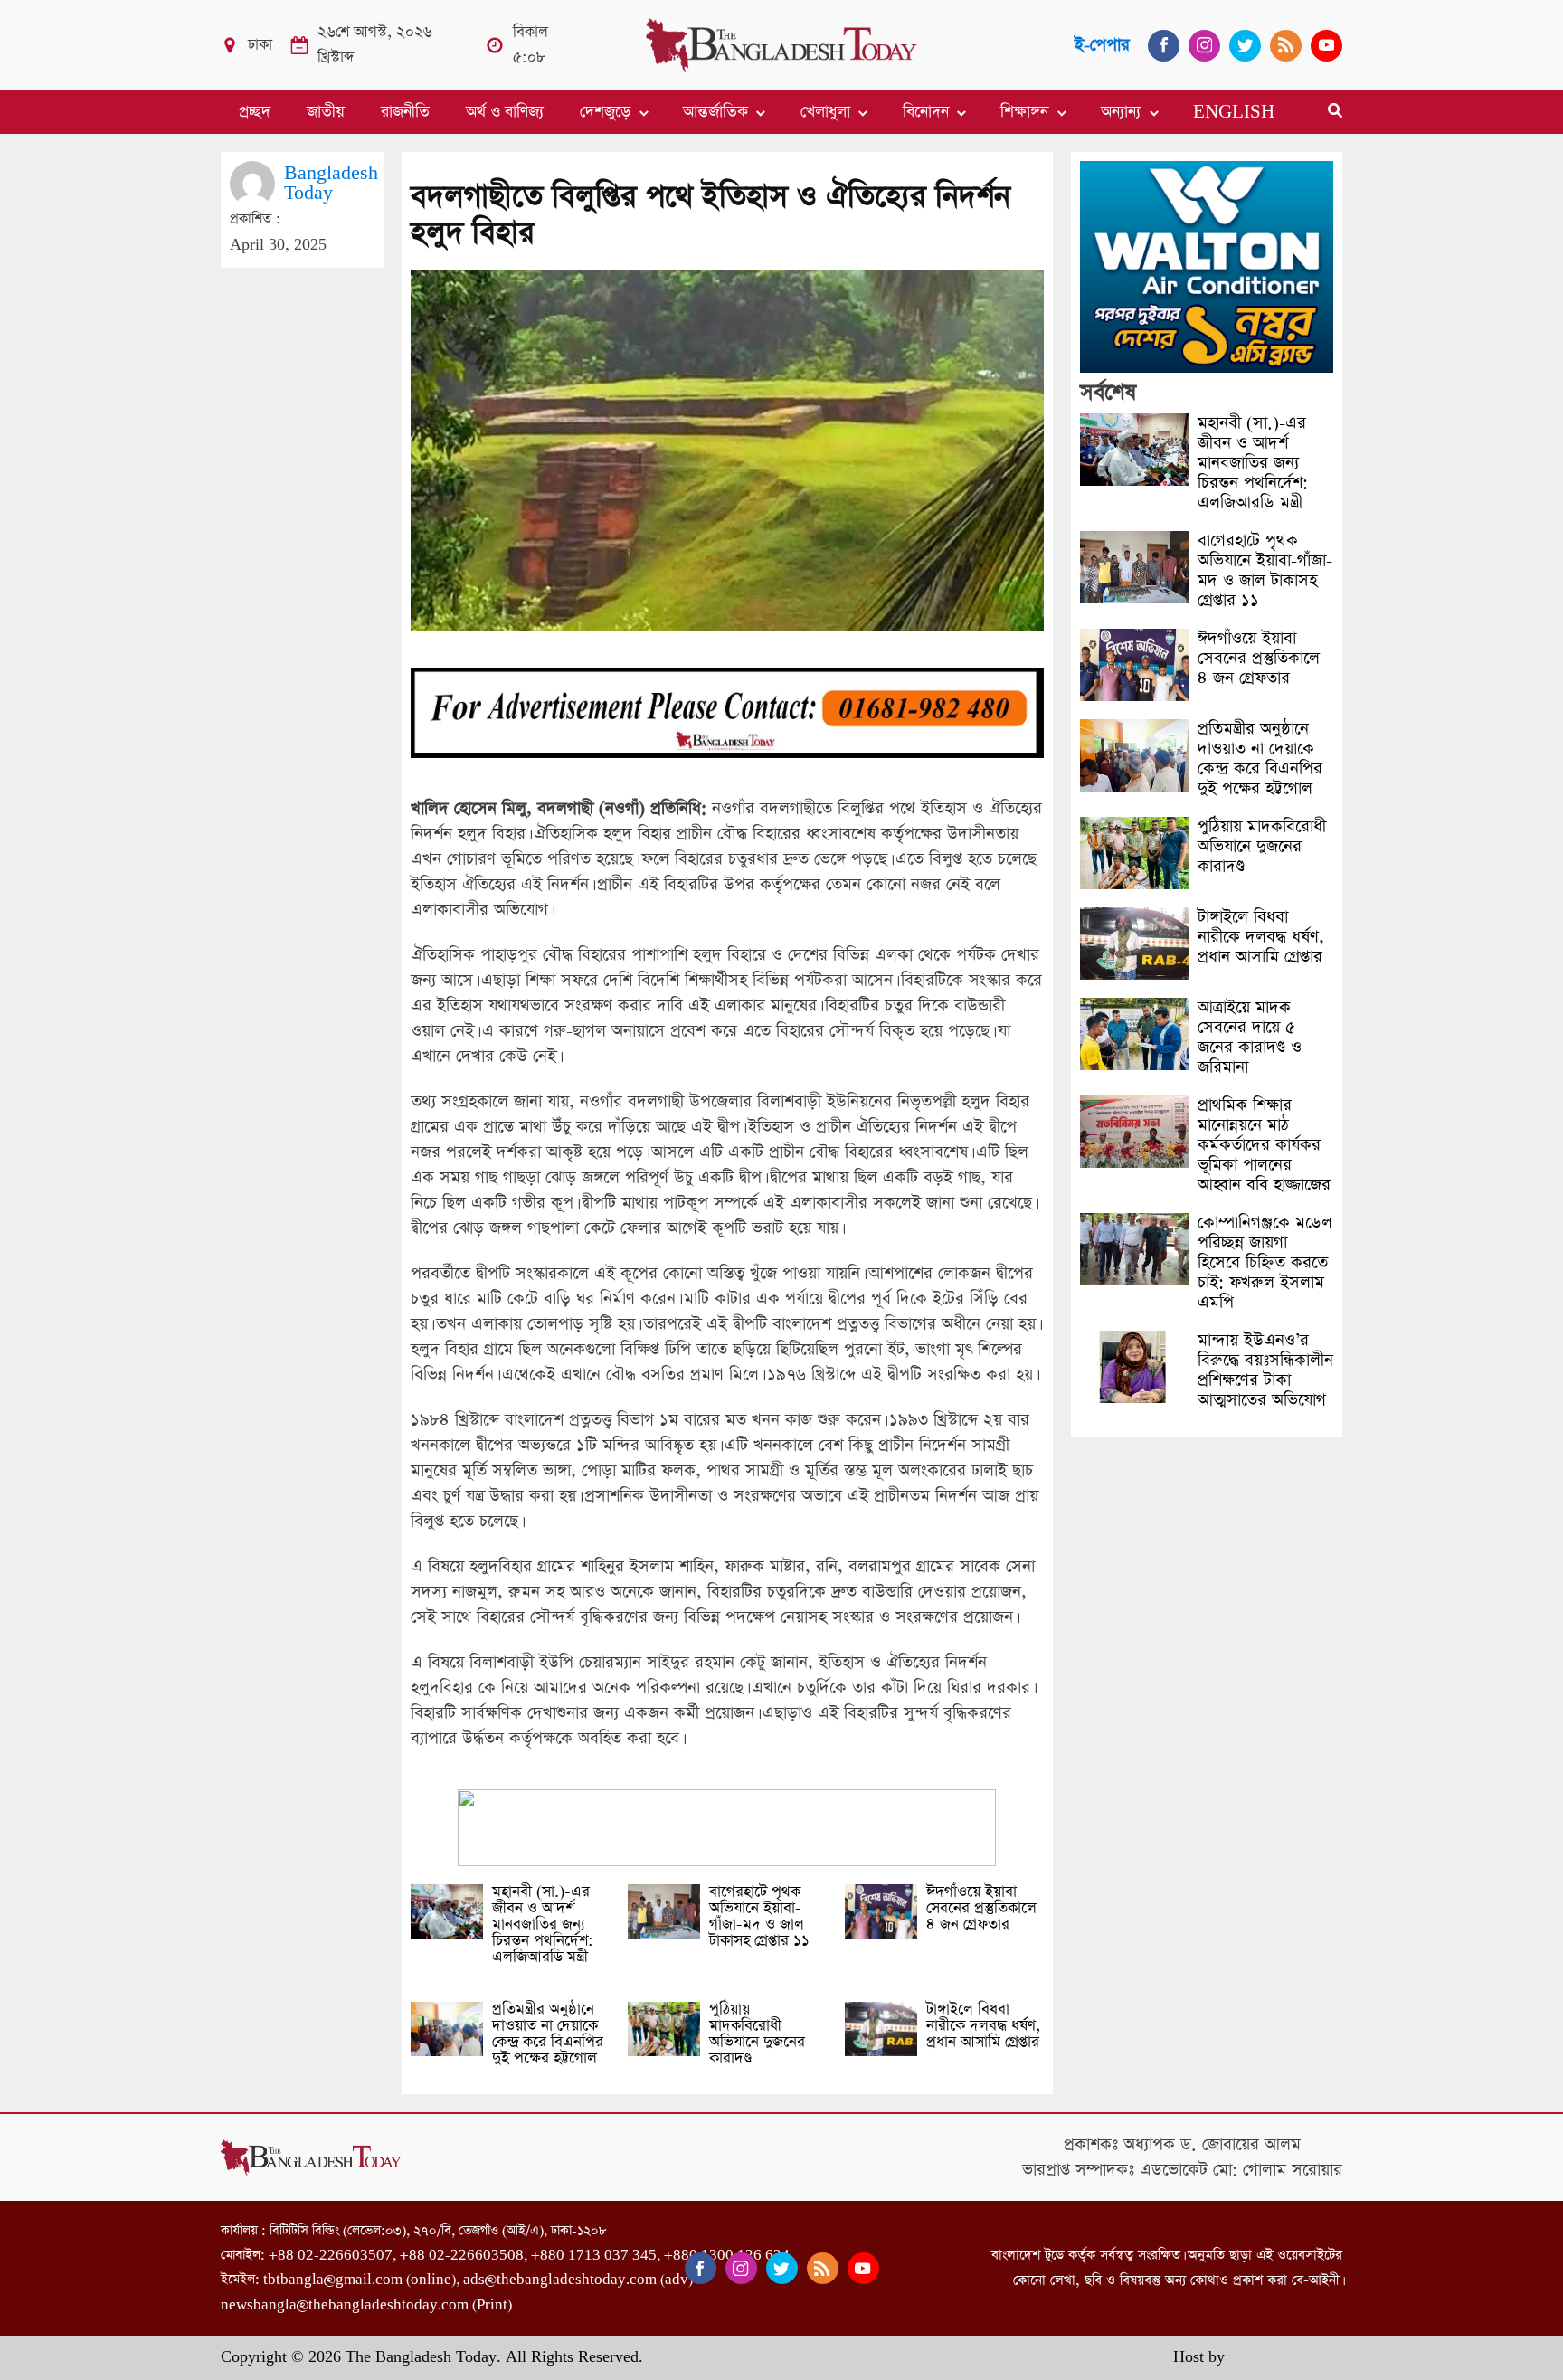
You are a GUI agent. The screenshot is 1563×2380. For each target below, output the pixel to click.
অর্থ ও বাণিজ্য (505, 112)
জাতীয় (326, 112)
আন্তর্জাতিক (715, 112)
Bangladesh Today (331, 183)
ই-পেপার (1102, 45)
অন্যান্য (1121, 112)
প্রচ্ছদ (255, 112)
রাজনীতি (405, 112)
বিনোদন (926, 112)
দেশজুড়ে (605, 112)
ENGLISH (1234, 112)
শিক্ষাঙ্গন (1024, 112)
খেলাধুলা (825, 112)
